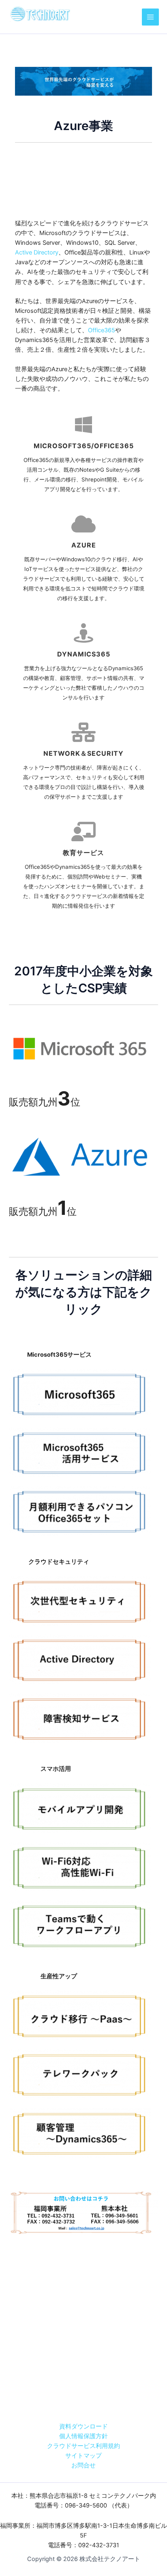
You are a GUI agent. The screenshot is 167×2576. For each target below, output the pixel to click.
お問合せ (83, 2465)
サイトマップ (83, 2456)
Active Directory (37, 252)
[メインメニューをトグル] (150, 17)
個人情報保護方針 (83, 2436)
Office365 (102, 330)
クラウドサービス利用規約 (83, 2446)
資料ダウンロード (83, 2426)
